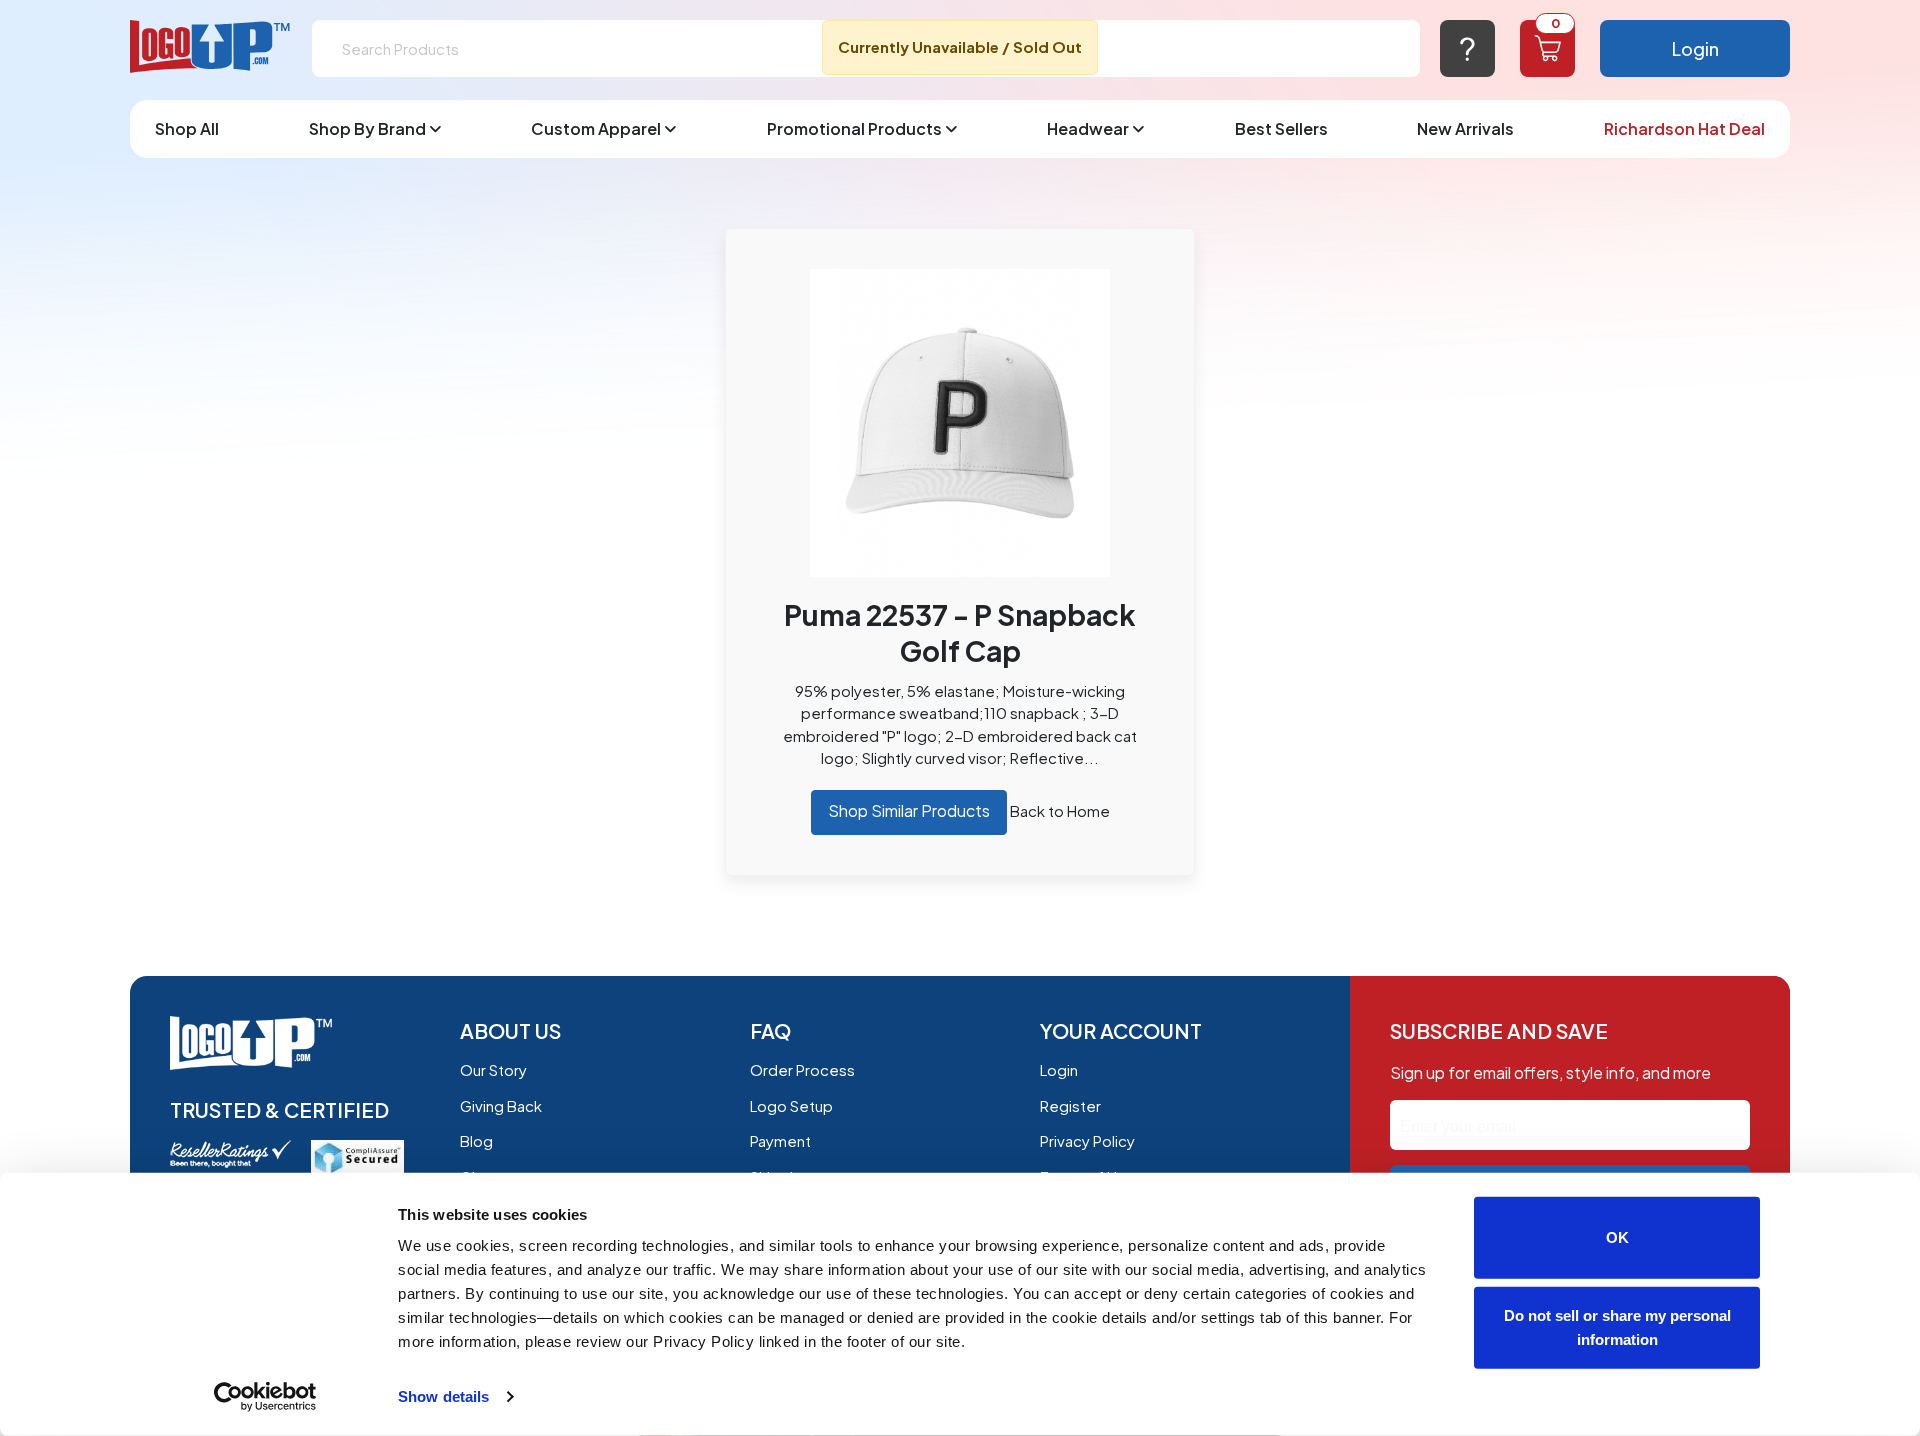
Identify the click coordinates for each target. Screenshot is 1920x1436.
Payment (780, 1140)
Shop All (187, 128)
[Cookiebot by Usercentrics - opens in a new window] (265, 1397)
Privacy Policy (1087, 1140)
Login (1695, 48)
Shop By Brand (367, 128)
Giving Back (501, 1105)
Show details (443, 1396)
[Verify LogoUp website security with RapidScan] (357, 1155)
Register (1070, 1105)
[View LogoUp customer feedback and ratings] (230, 1151)
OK (1617, 1237)
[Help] (1467, 48)
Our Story (493, 1069)
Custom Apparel (596, 128)
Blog (476, 1140)
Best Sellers (1281, 128)
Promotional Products (854, 128)
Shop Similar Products (909, 810)
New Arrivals (1465, 128)
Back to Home (1060, 810)
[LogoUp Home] (211, 47)
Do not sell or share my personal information (1617, 1326)
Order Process (802, 1069)
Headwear (1088, 128)
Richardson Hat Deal (1684, 128)
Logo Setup (791, 1105)
